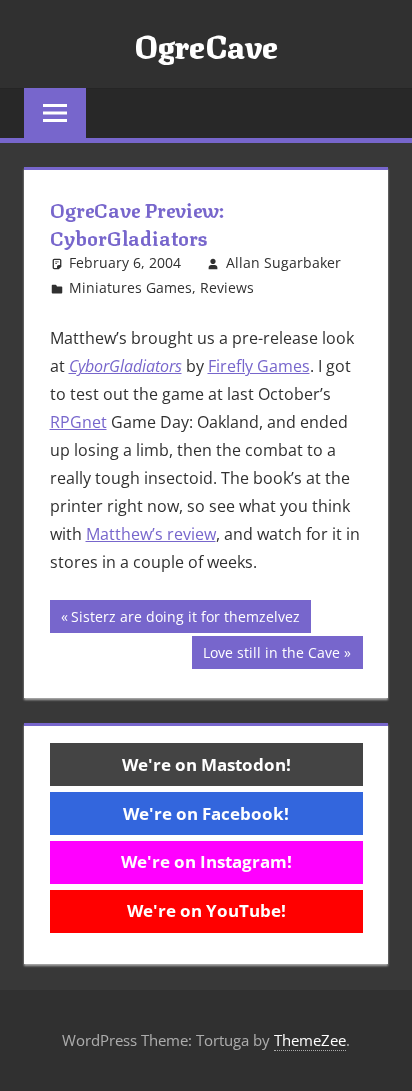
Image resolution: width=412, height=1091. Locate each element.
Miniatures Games (130, 287)
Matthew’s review (151, 534)
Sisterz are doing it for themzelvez (185, 619)
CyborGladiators (125, 366)
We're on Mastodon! (206, 764)
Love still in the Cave (271, 655)
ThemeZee (310, 1040)
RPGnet (78, 422)
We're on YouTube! (206, 910)
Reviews (227, 287)
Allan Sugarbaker (283, 262)
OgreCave (206, 44)
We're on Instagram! (206, 861)
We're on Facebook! (206, 813)
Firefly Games (259, 366)
